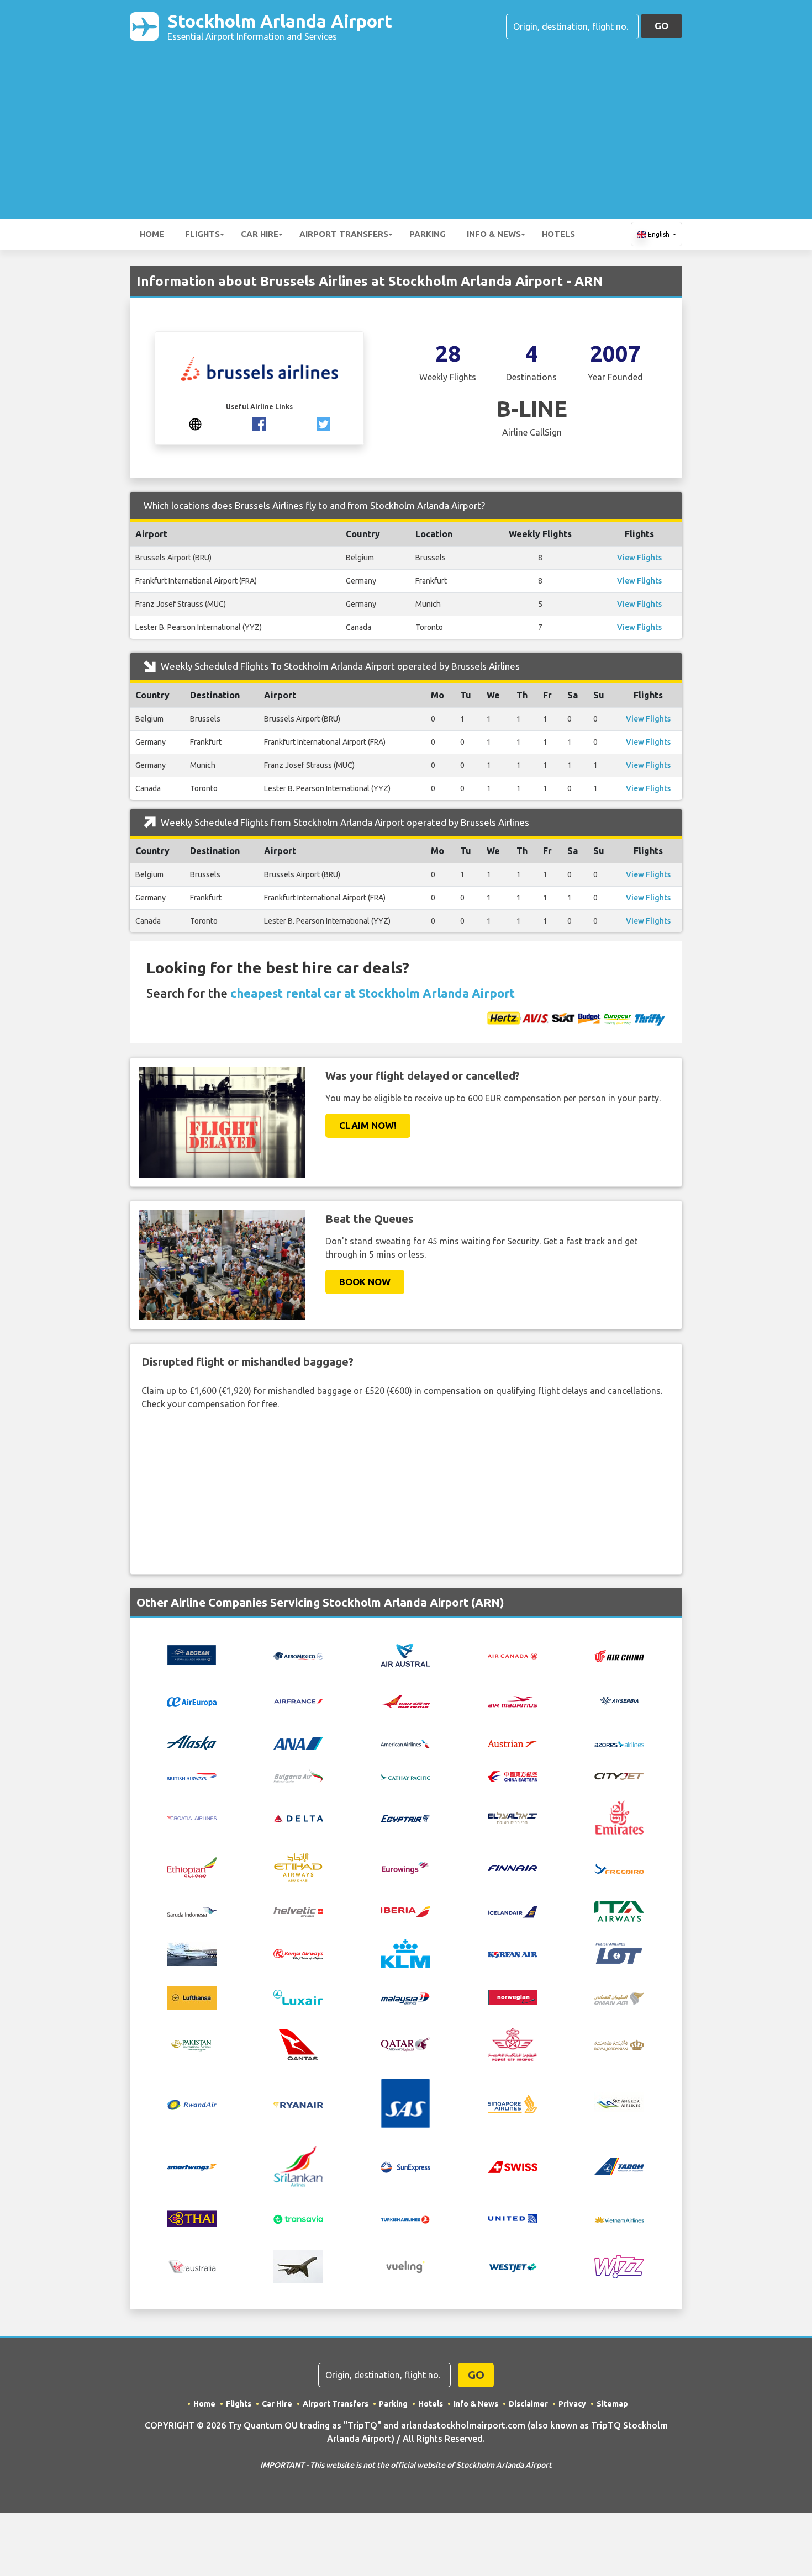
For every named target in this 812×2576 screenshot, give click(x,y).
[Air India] (405, 1700)
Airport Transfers (344, 234)
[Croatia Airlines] (192, 1817)
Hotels (558, 234)
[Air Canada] (513, 1655)
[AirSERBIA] (619, 1700)
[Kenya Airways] (298, 1954)
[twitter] (323, 423)
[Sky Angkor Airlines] (619, 2103)
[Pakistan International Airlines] (192, 2043)
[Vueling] (405, 2266)
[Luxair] (298, 1996)
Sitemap (612, 2404)
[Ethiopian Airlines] (192, 1867)
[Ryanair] (298, 2104)
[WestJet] (513, 2267)
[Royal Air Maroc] (513, 2043)
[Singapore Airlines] (513, 2103)
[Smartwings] (192, 2166)
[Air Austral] (405, 1654)
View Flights (639, 558)
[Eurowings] (405, 1867)
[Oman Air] (619, 1997)
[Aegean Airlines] (192, 1654)
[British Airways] (192, 1775)
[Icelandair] (513, 1911)
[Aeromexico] (298, 1655)
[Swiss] (513, 2166)
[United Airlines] (513, 2218)
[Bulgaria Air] (298, 1774)
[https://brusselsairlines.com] (195, 423)
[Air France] (298, 1700)
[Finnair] (513, 1868)
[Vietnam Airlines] (619, 2218)
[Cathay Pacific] (405, 1775)
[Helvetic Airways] (298, 1911)
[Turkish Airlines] (405, 2218)
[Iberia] (405, 1911)
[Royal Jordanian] (619, 2044)
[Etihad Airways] (298, 1867)
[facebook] (259, 423)
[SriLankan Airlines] (298, 2165)
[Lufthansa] (192, 1996)
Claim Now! (368, 1125)
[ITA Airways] (619, 1910)
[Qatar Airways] (405, 2044)
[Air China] (619, 1655)
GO (661, 26)
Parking (428, 234)
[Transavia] (298, 2218)
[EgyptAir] (405, 1817)
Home (152, 234)
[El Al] (513, 1817)
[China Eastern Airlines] (513, 1775)
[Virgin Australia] (192, 2266)
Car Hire (260, 234)
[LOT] (619, 1953)
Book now (365, 1282)
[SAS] (405, 2103)
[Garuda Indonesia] (192, 1911)
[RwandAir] (192, 2104)
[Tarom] (619, 2165)
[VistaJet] (298, 2266)
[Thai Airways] (192, 2218)
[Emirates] (619, 1816)
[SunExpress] (405, 2166)
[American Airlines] (405, 1743)
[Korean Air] (513, 1954)
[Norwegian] (513, 1996)
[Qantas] (298, 2043)
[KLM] (405, 1953)
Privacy (572, 2404)
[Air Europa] (192, 1701)
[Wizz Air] (619, 2266)
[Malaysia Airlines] (405, 1997)
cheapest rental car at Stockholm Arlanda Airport (373, 993)
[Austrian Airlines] (513, 1743)
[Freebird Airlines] (619, 1868)
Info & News (494, 234)
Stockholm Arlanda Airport (280, 26)
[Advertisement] (406, 125)
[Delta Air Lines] (298, 1817)
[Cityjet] (619, 1775)
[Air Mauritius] (513, 1701)
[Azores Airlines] (619, 1743)
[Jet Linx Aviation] (192, 1953)
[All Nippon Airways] (298, 1742)
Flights (202, 234)
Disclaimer (528, 2404)
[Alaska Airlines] (192, 1742)
